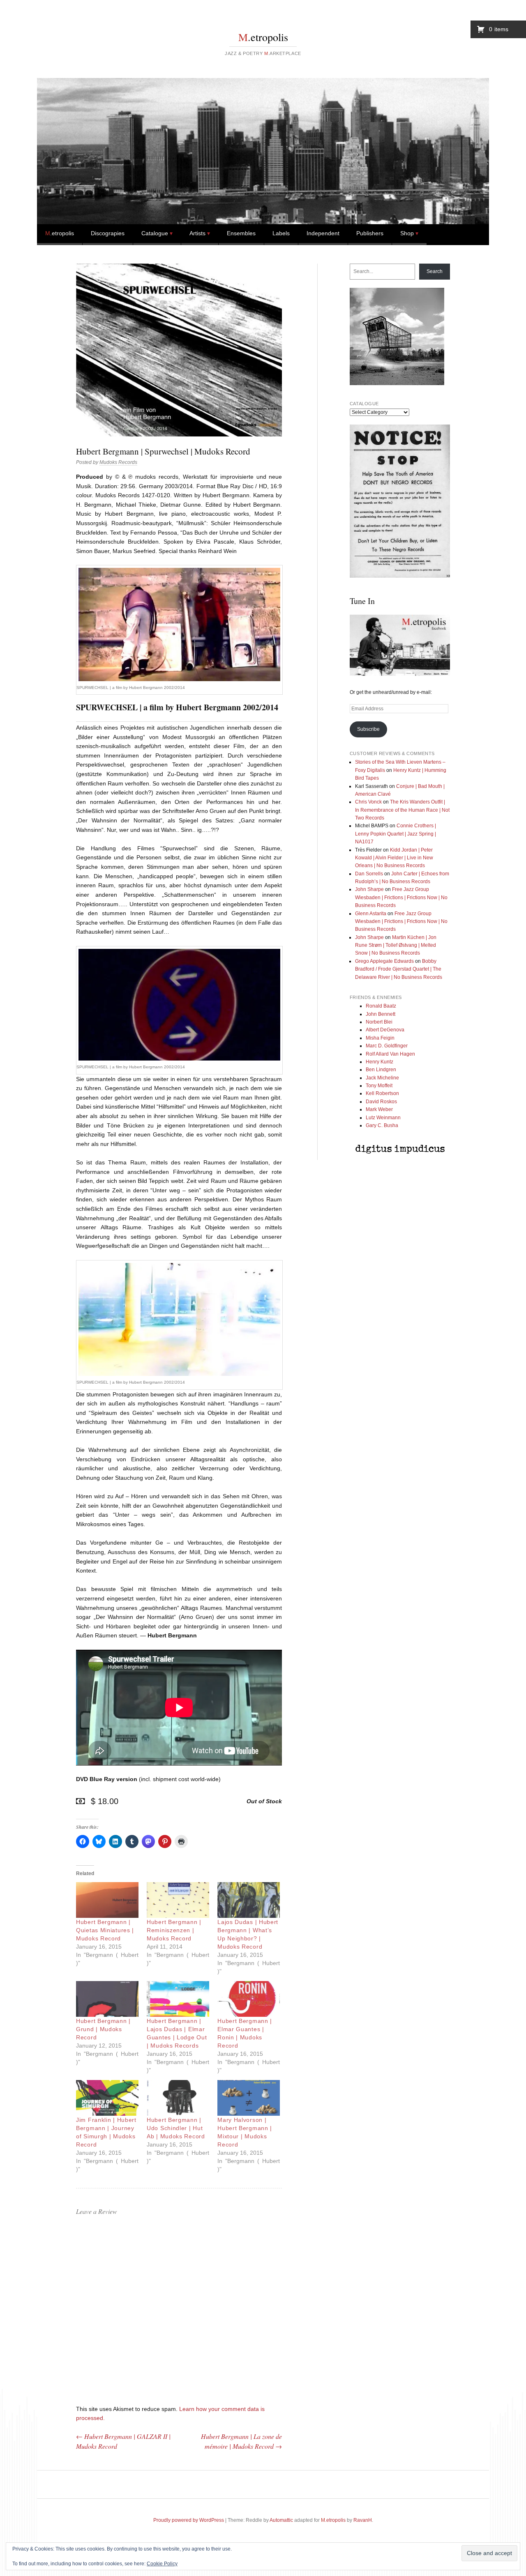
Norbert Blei (379, 1022)
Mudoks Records (118, 462)
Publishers (370, 233)
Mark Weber (379, 1109)
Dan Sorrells (369, 874)
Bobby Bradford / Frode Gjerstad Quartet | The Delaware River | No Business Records (399, 969)
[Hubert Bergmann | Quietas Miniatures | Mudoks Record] (107, 1900)
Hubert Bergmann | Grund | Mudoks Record (103, 2029)
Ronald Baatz (381, 1006)
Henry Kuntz (380, 1062)
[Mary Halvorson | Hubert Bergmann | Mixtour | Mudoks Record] (249, 2098)
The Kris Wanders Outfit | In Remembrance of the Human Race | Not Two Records (402, 810)
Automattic (281, 2520)
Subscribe (368, 729)
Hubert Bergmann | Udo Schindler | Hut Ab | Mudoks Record (176, 2128)
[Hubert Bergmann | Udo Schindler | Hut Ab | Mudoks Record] (178, 2098)
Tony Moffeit (379, 1086)
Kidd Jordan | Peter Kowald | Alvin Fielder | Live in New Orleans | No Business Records (394, 858)
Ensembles (241, 233)
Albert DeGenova (385, 1030)
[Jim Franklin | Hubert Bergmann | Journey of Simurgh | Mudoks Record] (107, 2098)
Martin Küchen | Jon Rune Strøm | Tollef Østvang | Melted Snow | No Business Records (396, 945)
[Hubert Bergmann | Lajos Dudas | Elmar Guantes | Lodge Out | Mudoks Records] (178, 1999)
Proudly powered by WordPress (189, 2520)
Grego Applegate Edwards (384, 961)
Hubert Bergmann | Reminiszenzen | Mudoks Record (174, 1930)
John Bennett (381, 1014)
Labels (281, 233)
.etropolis (263, 37)
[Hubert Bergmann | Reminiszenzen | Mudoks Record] (178, 1900)
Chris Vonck (368, 802)
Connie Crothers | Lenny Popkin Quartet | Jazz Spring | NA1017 (396, 834)
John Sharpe (369, 889)
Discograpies (108, 233)
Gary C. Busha (382, 1125)
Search (435, 271)
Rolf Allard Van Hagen (390, 1054)
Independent (323, 233)
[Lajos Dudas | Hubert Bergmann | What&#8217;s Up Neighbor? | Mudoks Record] (249, 1900)
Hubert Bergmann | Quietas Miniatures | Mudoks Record (105, 1930)
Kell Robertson (382, 1093)
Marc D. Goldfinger (387, 1046)
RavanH (363, 2520)
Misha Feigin (380, 1038)
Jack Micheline (382, 1078)
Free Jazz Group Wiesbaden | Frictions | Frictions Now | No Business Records (401, 897)
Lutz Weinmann (383, 1118)
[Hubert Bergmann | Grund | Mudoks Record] (107, 1999)
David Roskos (381, 1102)
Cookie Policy (162, 2564)
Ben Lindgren (381, 1070)
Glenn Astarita (371, 914)
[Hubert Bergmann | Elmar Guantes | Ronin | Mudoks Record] (249, 1999)
